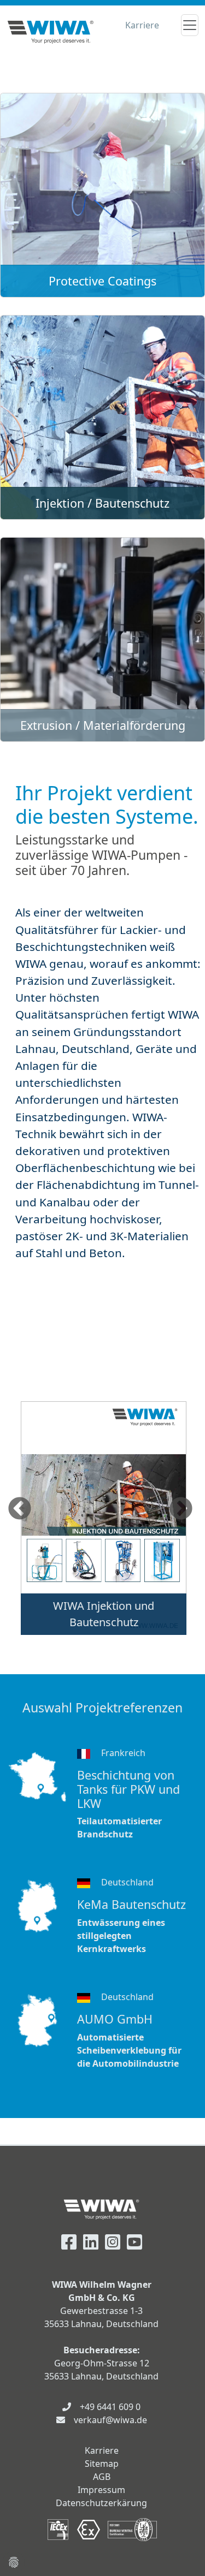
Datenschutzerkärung (101, 2503)
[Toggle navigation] (190, 25)
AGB (102, 2477)
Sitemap (102, 2464)
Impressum (101, 2490)
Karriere (142, 25)
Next (181, 1509)
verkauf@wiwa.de (110, 2420)
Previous (20, 1509)
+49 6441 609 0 (110, 2407)
